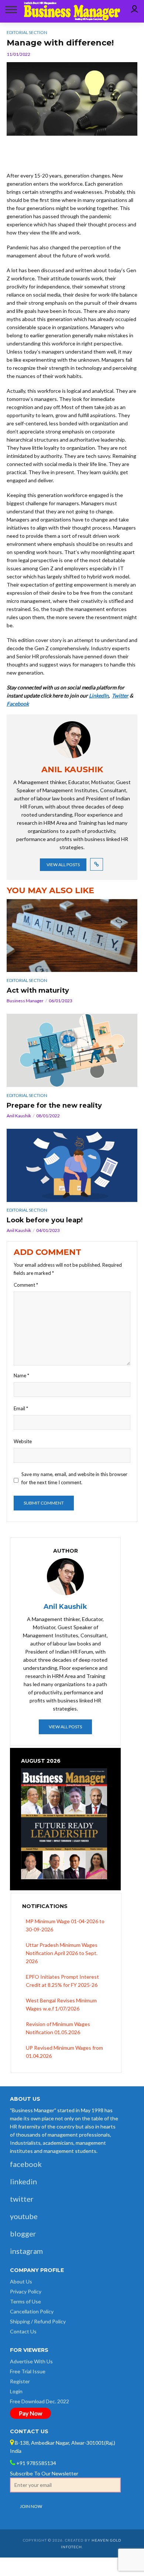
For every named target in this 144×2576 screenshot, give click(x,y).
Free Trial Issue (28, 2371)
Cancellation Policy (32, 2311)
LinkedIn (99, 696)
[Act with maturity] (72, 936)
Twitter (120, 696)
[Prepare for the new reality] (72, 1050)
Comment (26, 1285)
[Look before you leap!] (72, 1165)
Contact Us (23, 2331)
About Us (21, 2281)
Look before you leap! (45, 1220)
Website (23, 1441)
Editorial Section (27, 980)
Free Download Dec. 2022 (40, 2401)
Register (20, 2381)
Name (21, 1375)
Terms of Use (25, 2301)
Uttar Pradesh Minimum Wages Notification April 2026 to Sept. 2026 (62, 1953)
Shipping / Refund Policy (38, 2321)
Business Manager (25, 1001)
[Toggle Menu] (10, 9)
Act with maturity (38, 990)
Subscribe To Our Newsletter (44, 2473)
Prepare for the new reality (54, 1105)
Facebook (18, 704)
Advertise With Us (31, 2361)
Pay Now (30, 2413)
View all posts (63, 865)
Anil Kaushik (19, 1116)
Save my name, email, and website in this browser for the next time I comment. (74, 1478)
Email (21, 1408)
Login (16, 2391)
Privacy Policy (26, 2291)
